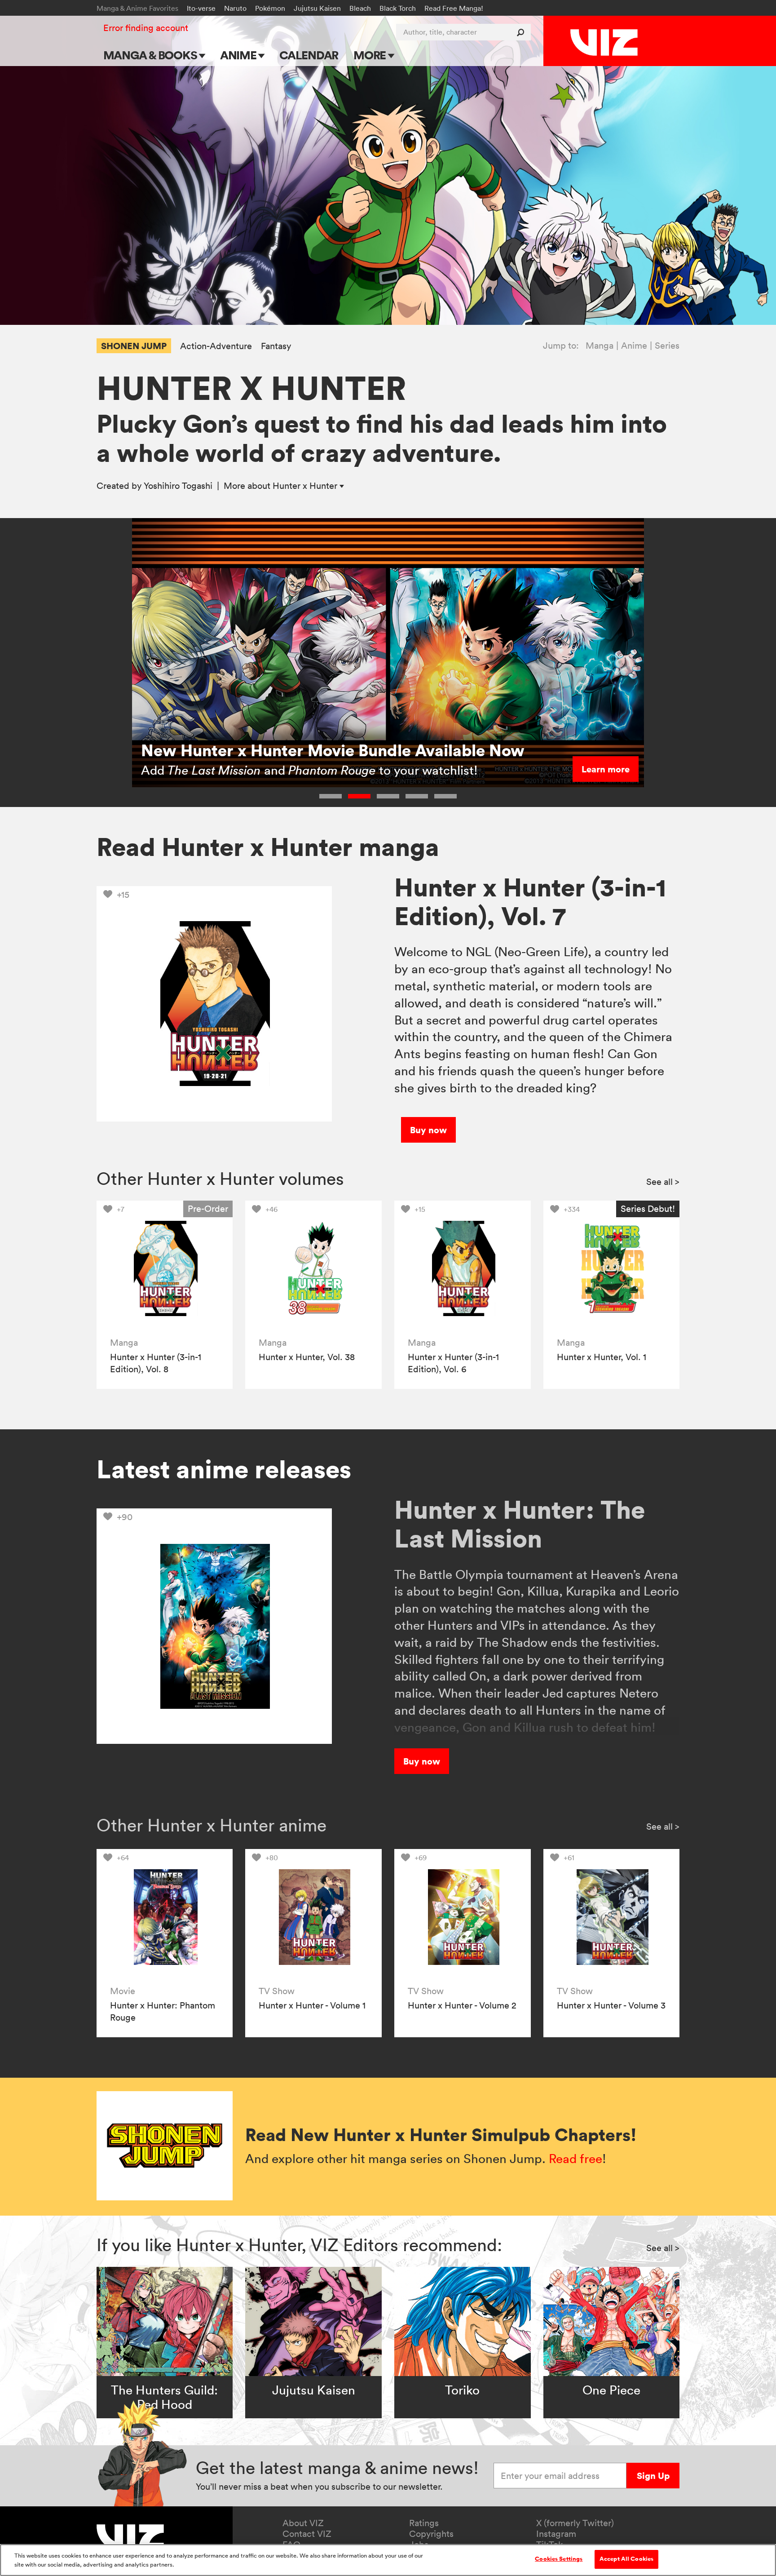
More (371, 55)
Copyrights (431, 2534)
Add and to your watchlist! (309, 770)
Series (667, 346)
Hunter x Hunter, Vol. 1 (602, 1357)
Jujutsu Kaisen (317, 8)
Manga (600, 346)
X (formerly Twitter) (575, 2523)
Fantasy (276, 346)
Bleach (360, 8)
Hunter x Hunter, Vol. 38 (307, 1357)
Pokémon (270, 8)
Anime (239, 55)
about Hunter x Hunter (282, 486)
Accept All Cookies (626, 2559)
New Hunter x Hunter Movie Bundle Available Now (333, 750)
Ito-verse (201, 8)
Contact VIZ (307, 2534)
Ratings (424, 2523)
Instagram (556, 2534)
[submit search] (522, 32)
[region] (388, 2560)
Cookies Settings (559, 2559)
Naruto (235, 8)
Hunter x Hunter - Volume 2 (462, 2005)
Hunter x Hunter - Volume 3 (611, 2005)
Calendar (309, 55)
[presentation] (165, 1269)
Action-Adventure (216, 346)
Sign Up (653, 2476)
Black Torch (398, 8)
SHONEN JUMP (134, 346)
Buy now (428, 1130)
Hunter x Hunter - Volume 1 (312, 2005)
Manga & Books (151, 55)
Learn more (606, 769)
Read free (575, 2159)
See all (663, 1182)
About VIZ (303, 2523)
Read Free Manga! (454, 8)
